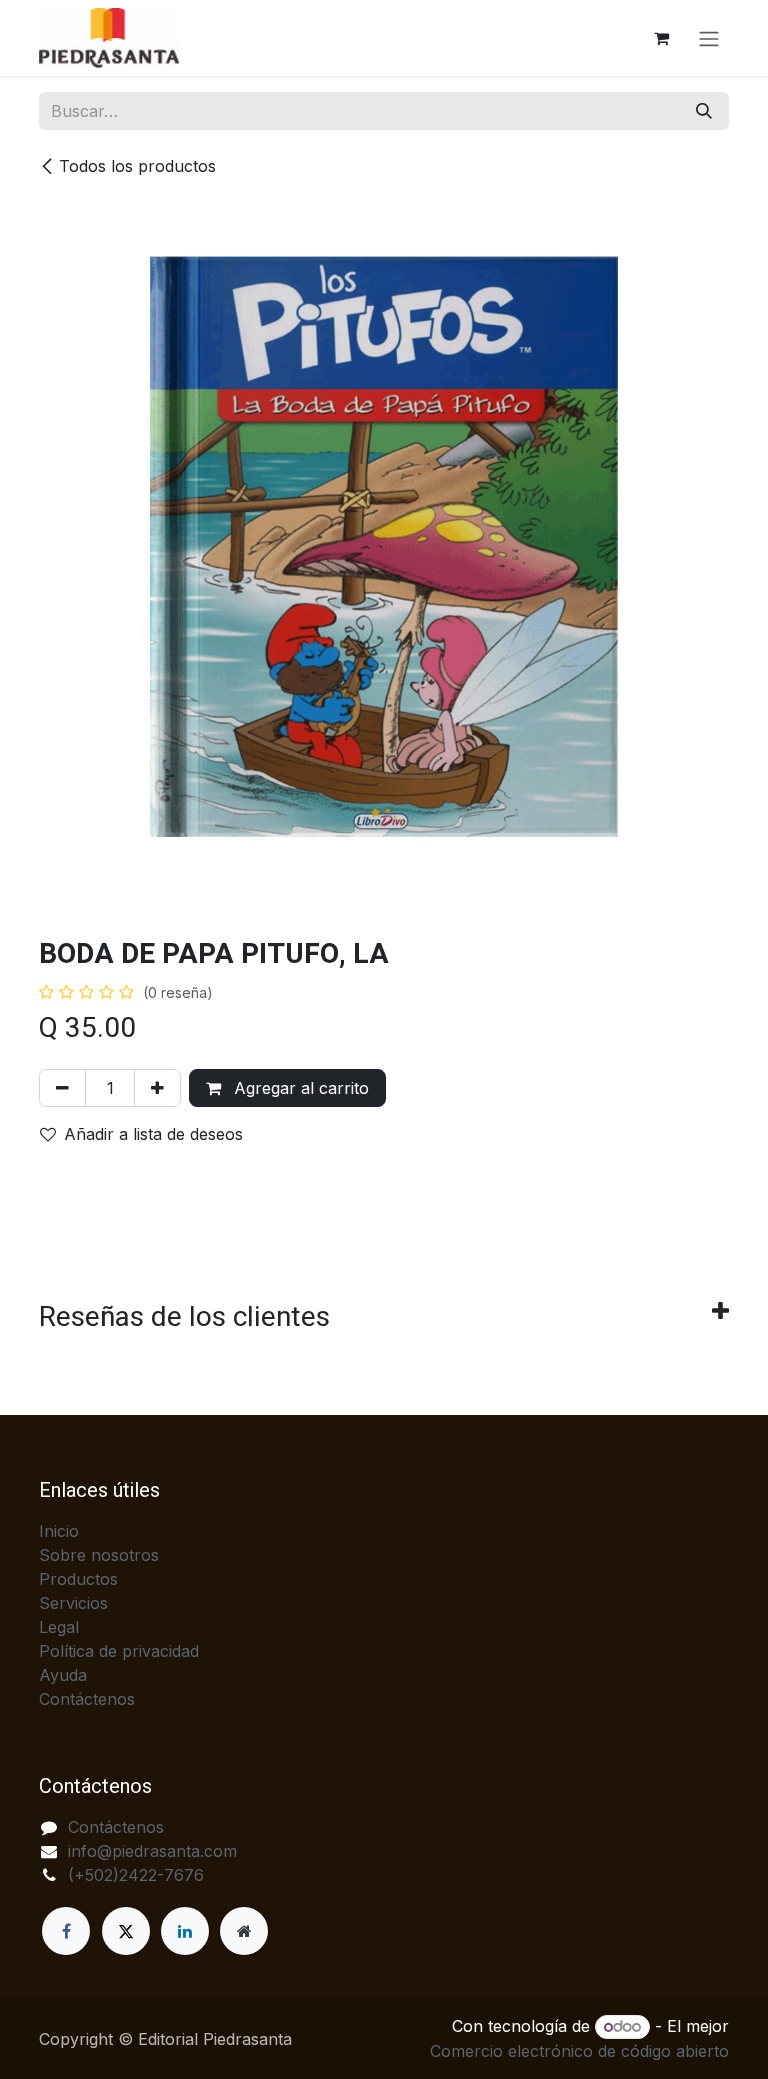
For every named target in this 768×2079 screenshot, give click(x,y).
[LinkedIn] (185, 1931)
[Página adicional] (244, 1931)
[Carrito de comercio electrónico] (661, 38)
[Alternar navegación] (709, 38)
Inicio (59, 1531)
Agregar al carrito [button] (299, 1088)
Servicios (73, 1603)
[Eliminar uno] (62, 1088)
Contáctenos (87, 1699)
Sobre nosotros (99, 1555)
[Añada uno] (157, 1088)
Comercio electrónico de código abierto (579, 2051)
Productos (78, 1579)
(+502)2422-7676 (136, 1875)
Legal (59, 1627)
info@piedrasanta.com (152, 1851)
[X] (126, 1931)
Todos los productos (137, 166)
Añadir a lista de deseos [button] (153, 1134)
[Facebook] (66, 1931)
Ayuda (63, 1675)
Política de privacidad (119, 1651)
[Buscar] (704, 111)
